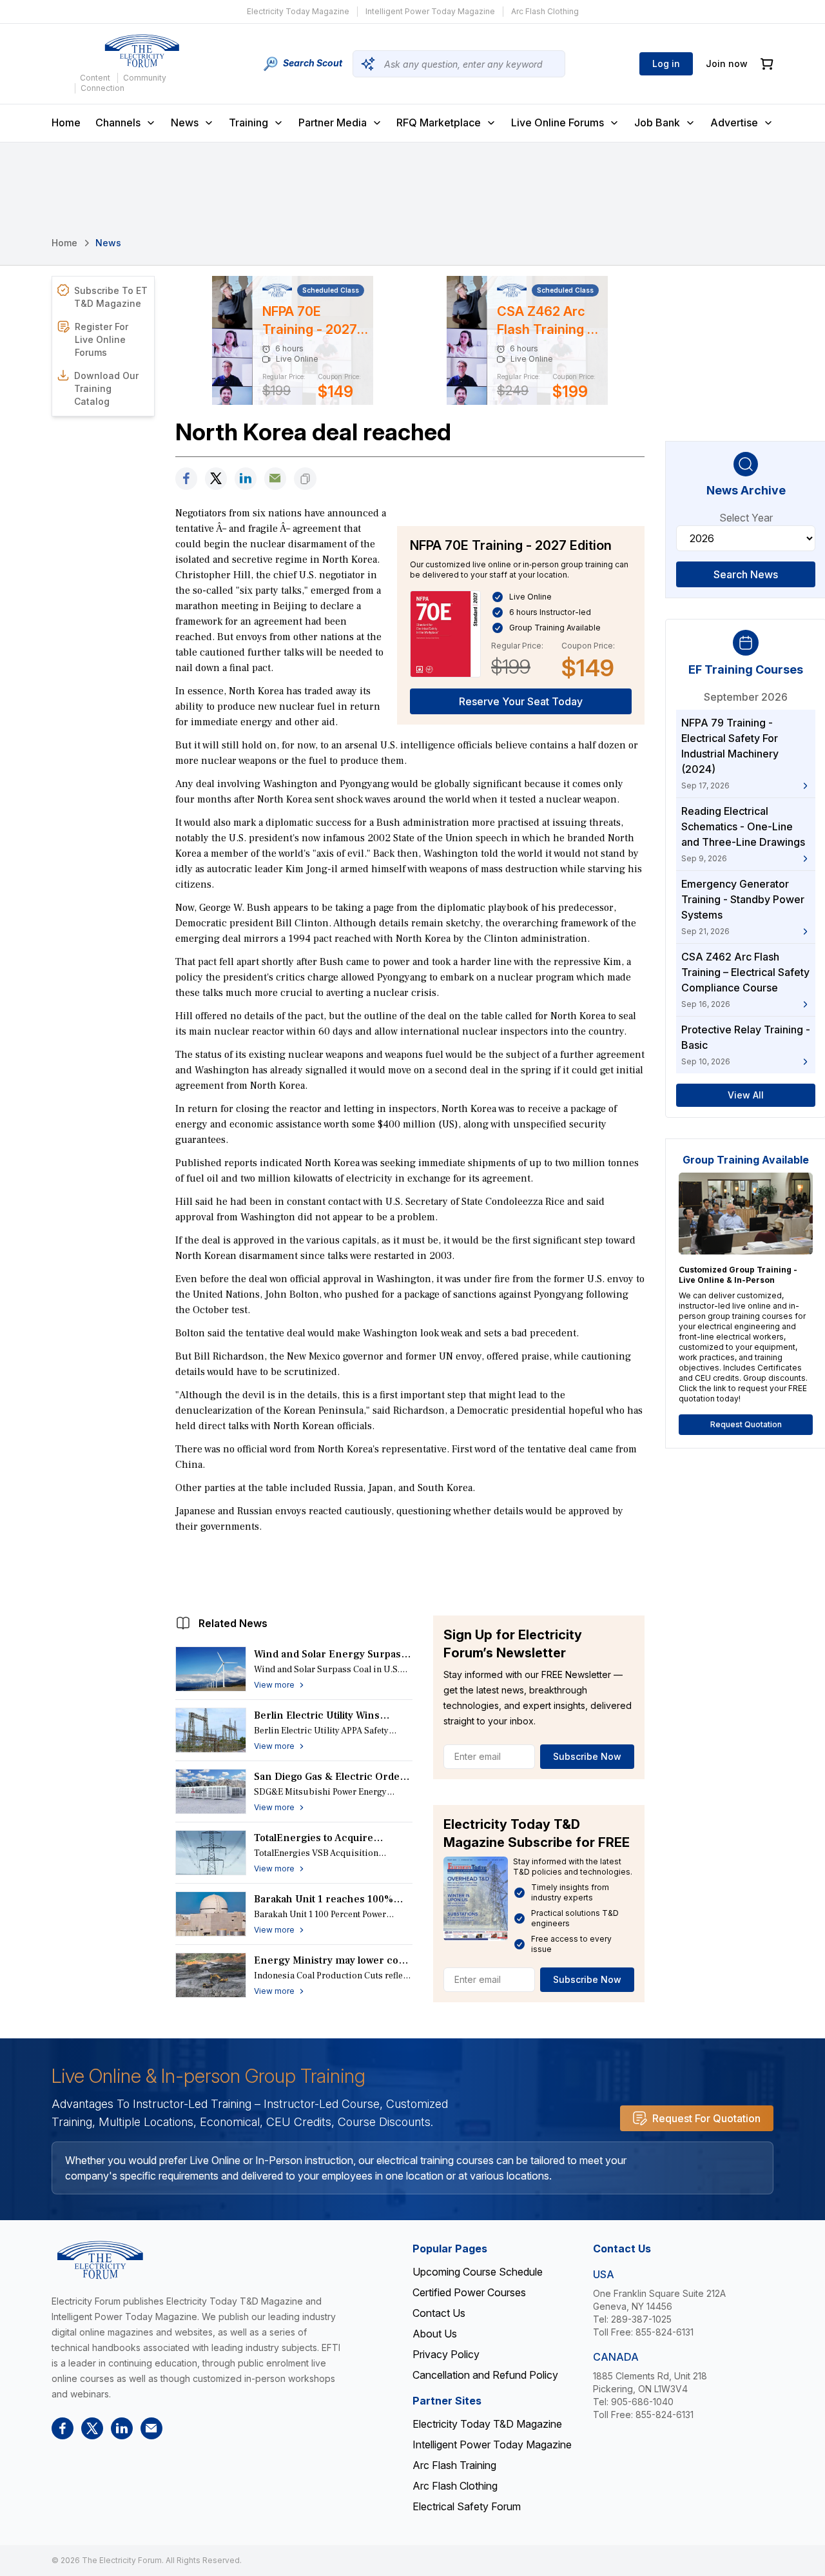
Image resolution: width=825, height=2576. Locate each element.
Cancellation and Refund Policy (485, 2375)
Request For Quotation (706, 2118)
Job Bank (657, 122)
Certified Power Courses (469, 2292)
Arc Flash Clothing (545, 11)
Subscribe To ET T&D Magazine (111, 297)
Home (66, 122)
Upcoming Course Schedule (478, 2272)
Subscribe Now (587, 1756)
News (185, 122)
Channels (118, 122)
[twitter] (216, 479)
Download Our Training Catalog (106, 388)
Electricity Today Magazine (298, 11)
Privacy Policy (446, 2354)
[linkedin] (246, 479)
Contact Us (439, 2313)
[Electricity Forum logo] (142, 51)
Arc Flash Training (454, 2465)
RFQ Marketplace (439, 122)
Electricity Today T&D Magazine (487, 2424)
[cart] (767, 64)
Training (248, 122)
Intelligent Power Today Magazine (430, 11)
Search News (746, 574)
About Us (435, 2334)
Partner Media (333, 122)
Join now (727, 63)
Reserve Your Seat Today (521, 701)
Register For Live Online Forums (102, 339)
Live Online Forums (558, 122)
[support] (275, 479)
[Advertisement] (410, 1571)
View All (746, 1095)
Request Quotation (746, 1424)
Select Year (746, 518)
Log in (666, 63)
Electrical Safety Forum (467, 2506)
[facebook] (186, 479)
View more (274, 1685)
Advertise (734, 122)
